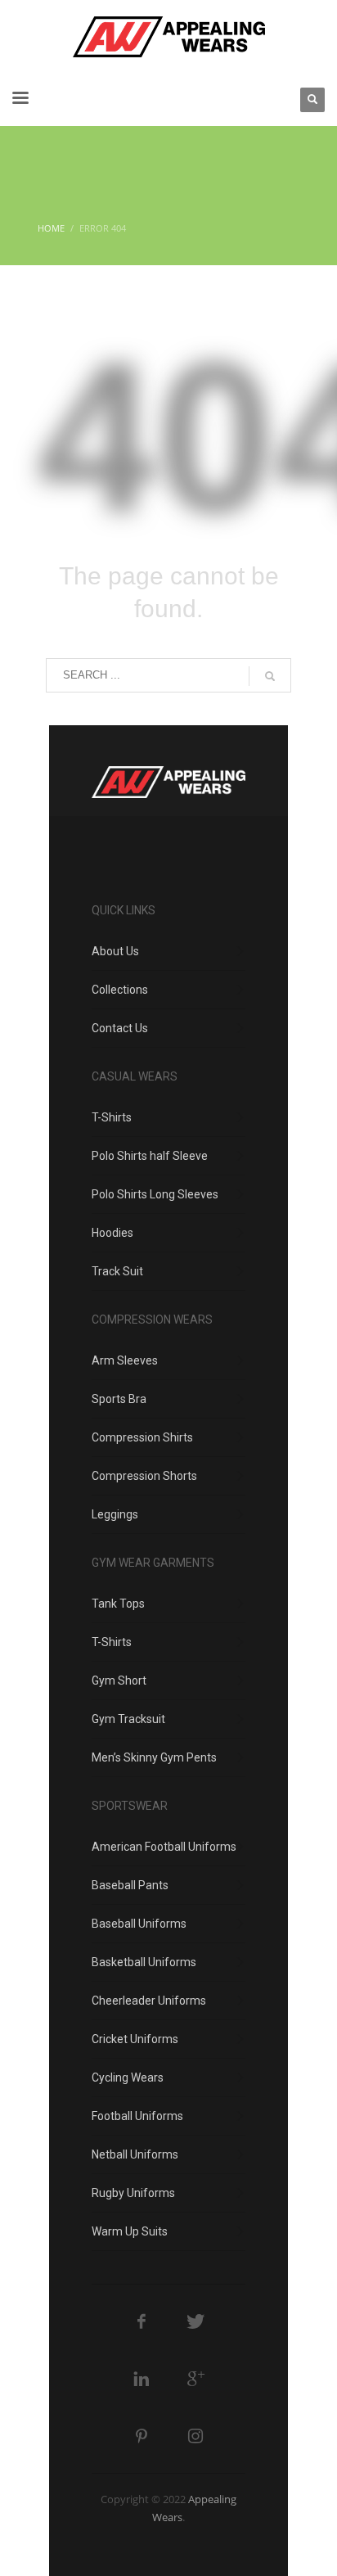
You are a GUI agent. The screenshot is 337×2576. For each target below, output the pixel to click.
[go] (270, 676)
